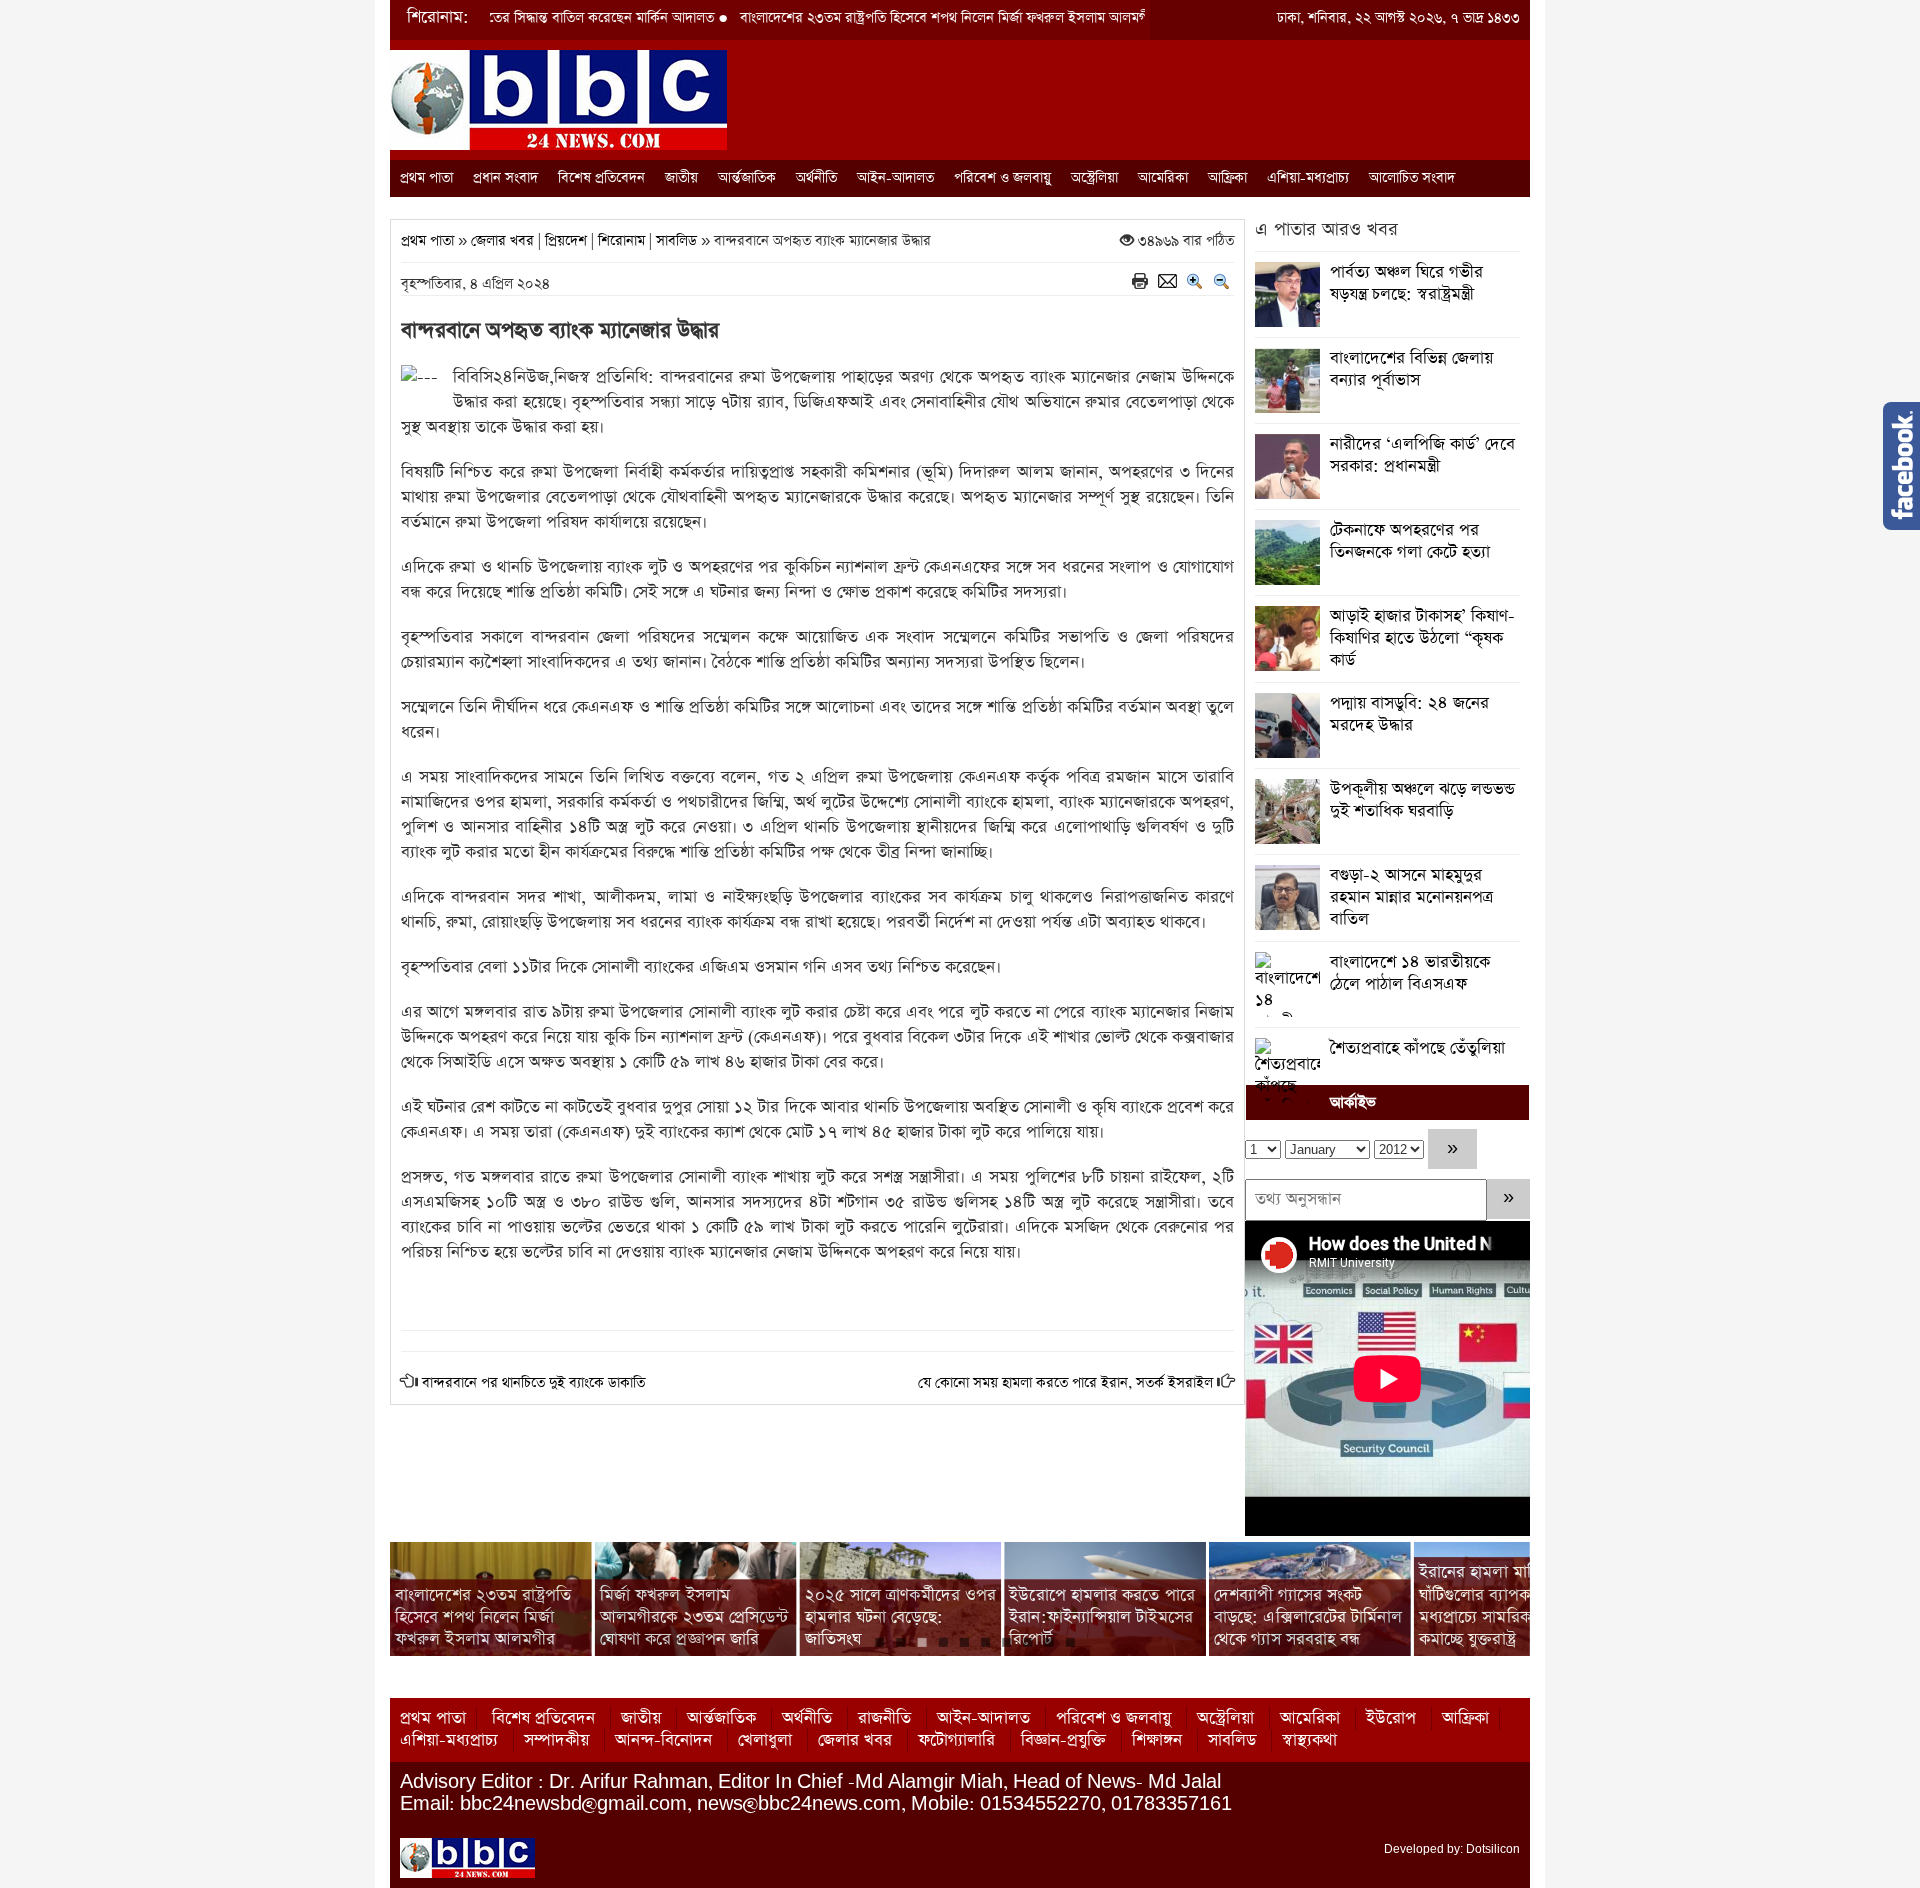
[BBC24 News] (558, 98)
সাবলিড (676, 241)
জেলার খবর (502, 241)
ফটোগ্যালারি (956, 1740)
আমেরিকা (1163, 178)
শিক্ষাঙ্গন (1157, 1740)
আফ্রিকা (1227, 178)
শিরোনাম (621, 241)
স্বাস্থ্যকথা (1309, 1740)
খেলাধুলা (765, 1740)
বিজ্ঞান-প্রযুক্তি (1063, 1740)
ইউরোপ (1391, 1718)
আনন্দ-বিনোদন (663, 1740)
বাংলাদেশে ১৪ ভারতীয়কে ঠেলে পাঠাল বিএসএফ (1410, 973)
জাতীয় (681, 178)
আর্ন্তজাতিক (747, 178)
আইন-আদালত (895, 178)
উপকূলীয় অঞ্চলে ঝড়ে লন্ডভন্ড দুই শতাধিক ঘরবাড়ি (1422, 800)
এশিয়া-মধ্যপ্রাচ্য (1308, 178)
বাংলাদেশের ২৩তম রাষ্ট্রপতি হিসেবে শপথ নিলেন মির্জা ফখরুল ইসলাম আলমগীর (874, 18)
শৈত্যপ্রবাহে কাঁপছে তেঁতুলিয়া (1417, 1048)
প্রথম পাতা (426, 178)
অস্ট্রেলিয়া (1094, 178)
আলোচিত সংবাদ (1412, 178)
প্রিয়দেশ (566, 241)
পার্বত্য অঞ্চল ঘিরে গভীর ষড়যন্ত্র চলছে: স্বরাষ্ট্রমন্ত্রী (1406, 283)
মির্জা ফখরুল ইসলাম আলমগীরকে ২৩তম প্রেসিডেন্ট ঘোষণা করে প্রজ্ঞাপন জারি (694, 1617)
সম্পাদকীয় (556, 1740)
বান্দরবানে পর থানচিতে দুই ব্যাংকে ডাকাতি (533, 1383)
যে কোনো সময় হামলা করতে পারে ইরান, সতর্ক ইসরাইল (1065, 1383)
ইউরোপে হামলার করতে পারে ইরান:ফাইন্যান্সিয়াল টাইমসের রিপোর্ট (1102, 1617)
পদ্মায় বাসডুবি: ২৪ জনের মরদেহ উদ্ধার (1409, 714)
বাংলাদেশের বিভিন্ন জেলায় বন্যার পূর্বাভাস (1411, 369)
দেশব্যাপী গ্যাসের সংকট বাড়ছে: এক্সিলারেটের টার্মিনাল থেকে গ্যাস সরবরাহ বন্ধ (1308, 1617)
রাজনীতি (884, 1718)
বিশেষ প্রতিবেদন (601, 178)
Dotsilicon (1493, 1849)
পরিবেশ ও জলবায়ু (1002, 178)
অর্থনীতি (816, 178)
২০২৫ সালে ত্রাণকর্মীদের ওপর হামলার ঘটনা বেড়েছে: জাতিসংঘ (901, 1617)
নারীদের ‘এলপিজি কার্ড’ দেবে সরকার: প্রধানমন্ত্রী (1422, 455)
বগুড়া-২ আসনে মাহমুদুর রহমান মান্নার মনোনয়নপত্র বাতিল (1411, 897)
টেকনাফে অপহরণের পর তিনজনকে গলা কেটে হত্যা (1410, 541)
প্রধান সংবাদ (505, 178)
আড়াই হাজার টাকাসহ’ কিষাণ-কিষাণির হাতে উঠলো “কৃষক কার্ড (1422, 638)
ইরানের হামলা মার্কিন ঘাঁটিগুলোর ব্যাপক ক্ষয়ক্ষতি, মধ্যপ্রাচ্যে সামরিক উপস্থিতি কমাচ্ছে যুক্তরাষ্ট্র (1504, 1606)
